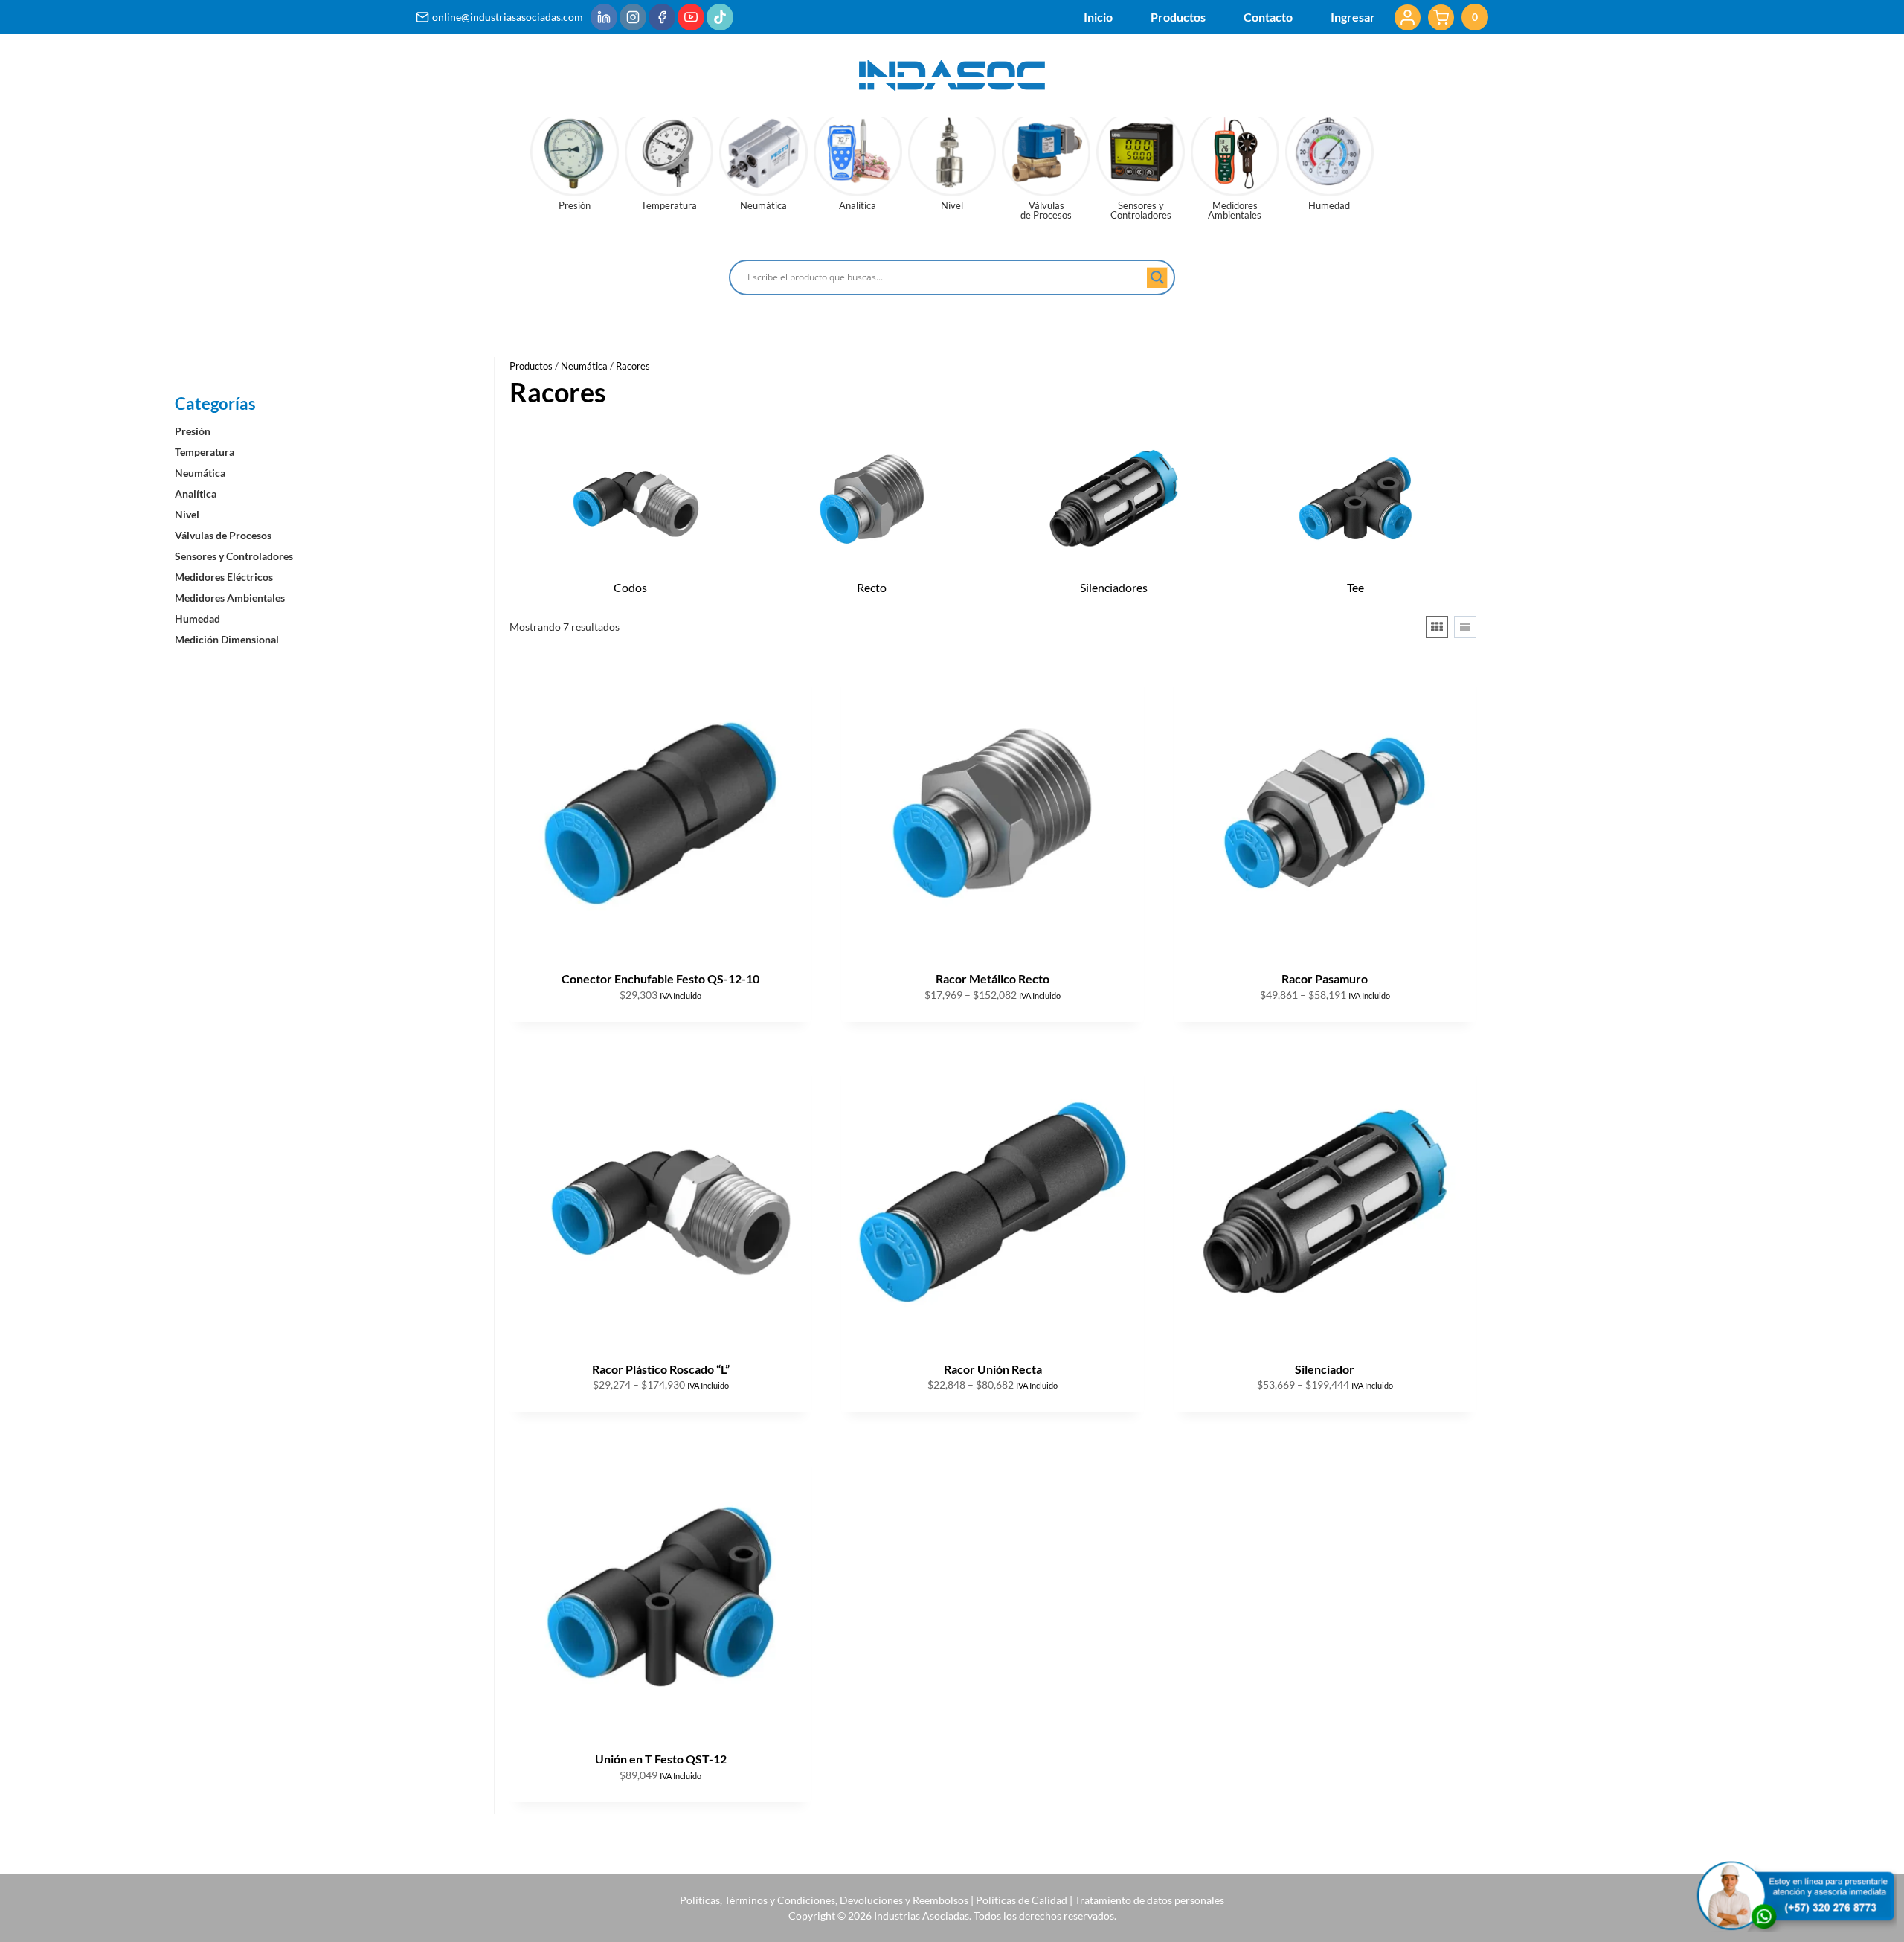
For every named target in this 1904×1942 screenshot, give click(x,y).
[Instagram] (633, 17)
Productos (1178, 17)
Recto (872, 587)
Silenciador (1325, 1369)
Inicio (1098, 17)
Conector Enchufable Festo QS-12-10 (660, 978)
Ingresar (1353, 17)
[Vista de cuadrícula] (1437, 627)
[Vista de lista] (1465, 627)
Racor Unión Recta (993, 1369)
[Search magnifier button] (1157, 277)
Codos (630, 587)
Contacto (1268, 17)
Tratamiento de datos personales (1149, 1900)
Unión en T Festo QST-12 (661, 1759)
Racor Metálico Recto (993, 978)
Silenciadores (1114, 587)
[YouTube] (691, 17)
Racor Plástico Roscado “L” (661, 1369)
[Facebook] (662, 17)
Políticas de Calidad (1022, 1900)
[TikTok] (720, 17)
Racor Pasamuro (1325, 978)
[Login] (1408, 17)
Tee (1355, 587)
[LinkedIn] (604, 17)
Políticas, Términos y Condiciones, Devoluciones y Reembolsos (824, 1900)
